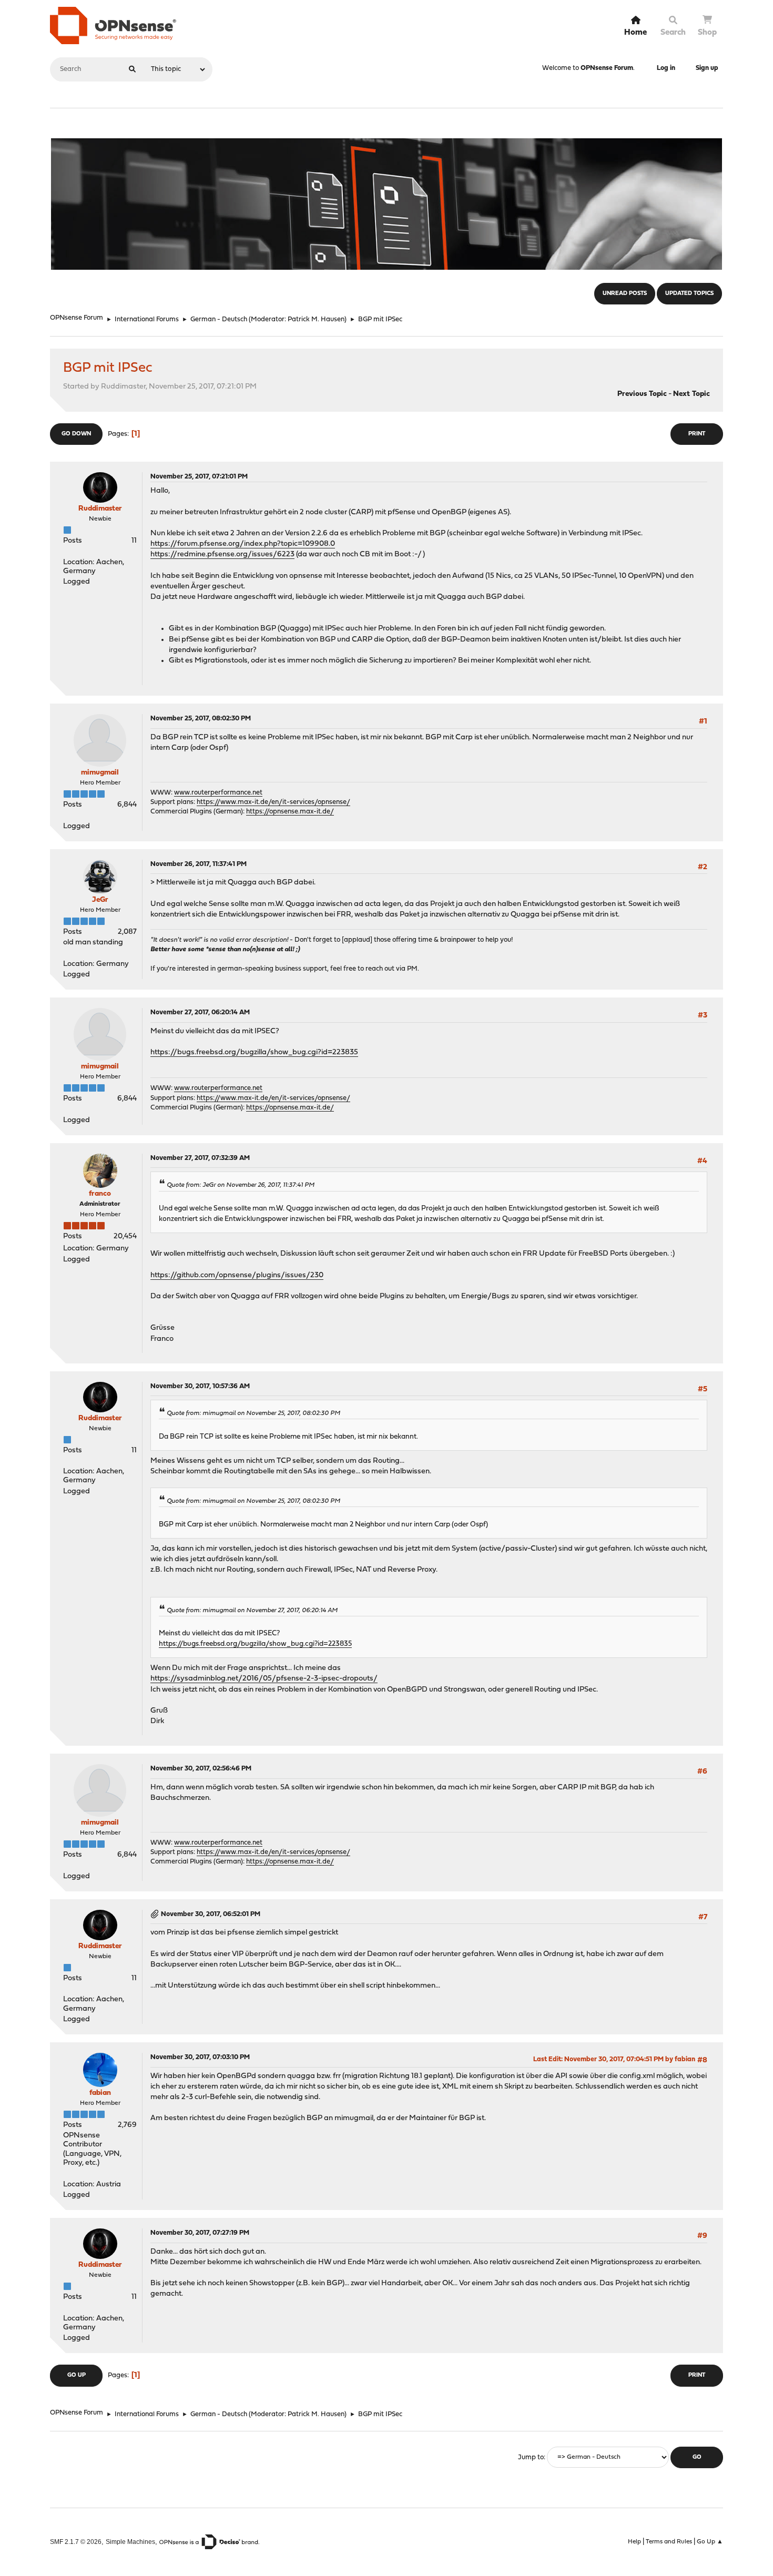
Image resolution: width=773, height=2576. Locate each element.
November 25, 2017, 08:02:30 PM (201, 719)
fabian (100, 2093)
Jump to (531, 2457)
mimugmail (100, 773)
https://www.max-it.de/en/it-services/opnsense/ (273, 802)
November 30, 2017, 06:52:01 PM (211, 1914)
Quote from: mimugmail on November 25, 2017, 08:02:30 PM (253, 1413)
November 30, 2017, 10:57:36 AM (200, 1386)
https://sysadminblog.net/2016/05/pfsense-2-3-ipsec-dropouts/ (264, 1679)
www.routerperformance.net (218, 793)
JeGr (100, 900)
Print (697, 434)
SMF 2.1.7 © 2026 (76, 2542)
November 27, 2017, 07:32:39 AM (200, 1158)
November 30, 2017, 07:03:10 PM (200, 2057)
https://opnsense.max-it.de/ (290, 812)
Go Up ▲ (710, 2542)
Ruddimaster (100, 509)
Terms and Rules (669, 2542)
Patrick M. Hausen (316, 319)
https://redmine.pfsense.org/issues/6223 (222, 554)
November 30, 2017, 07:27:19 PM (200, 2233)
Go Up (77, 2375)
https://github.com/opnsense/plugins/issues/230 (237, 1275)
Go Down (76, 434)
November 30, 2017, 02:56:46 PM (201, 1769)
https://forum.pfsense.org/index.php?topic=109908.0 (243, 544)
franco (100, 1194)
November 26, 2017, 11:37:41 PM (199, 864)
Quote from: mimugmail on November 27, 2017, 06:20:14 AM (252, 1611)
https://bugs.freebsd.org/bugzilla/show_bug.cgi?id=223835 (254, 1052)
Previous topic (642, 394)
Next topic (691, 394)
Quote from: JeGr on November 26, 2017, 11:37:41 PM (241, 1185)
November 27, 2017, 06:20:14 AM (200, 1012)
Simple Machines (130, 2542)
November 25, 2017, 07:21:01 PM (199, 477)
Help (634, 2542)
